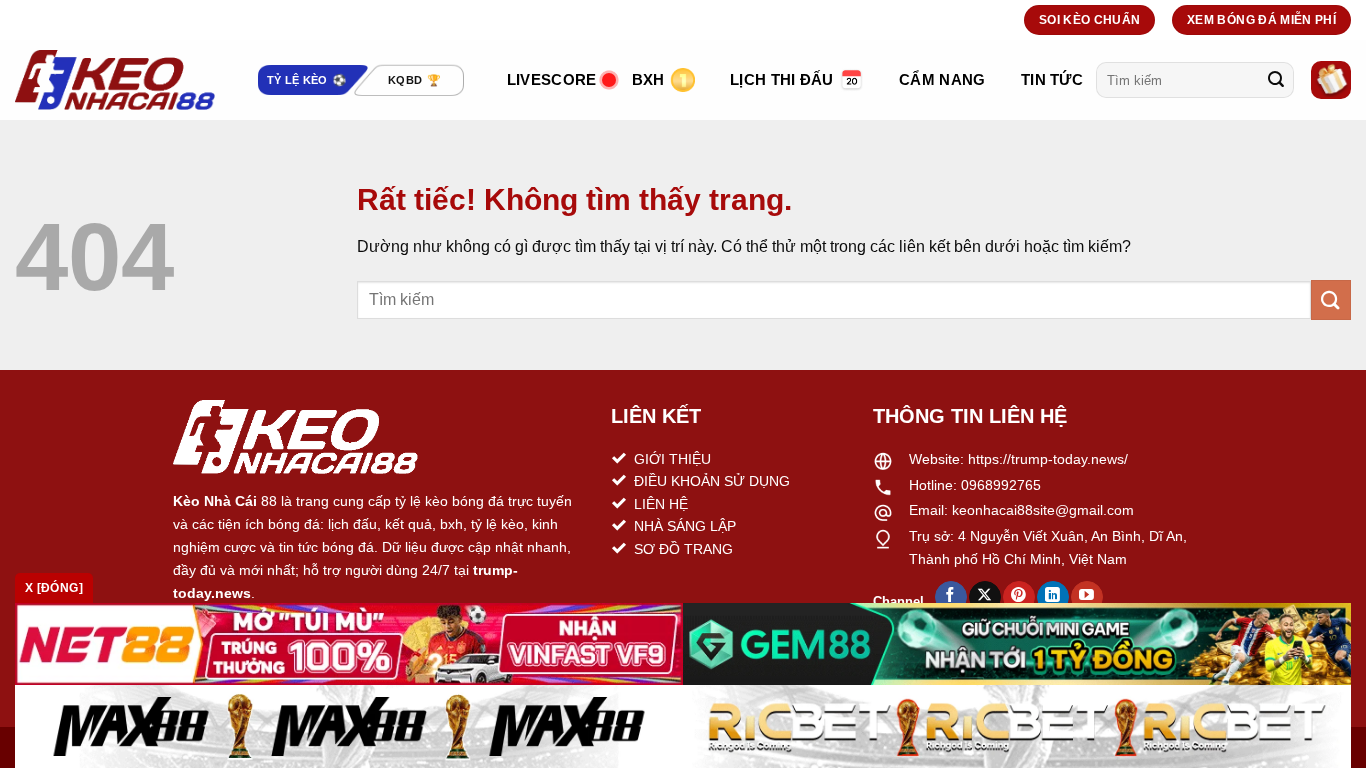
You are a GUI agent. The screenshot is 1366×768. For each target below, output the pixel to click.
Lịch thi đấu (782, 79)
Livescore (552, 79)
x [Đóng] (54, 588)
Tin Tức (1052, 79)
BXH (648, 79)
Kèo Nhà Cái (215, 501)
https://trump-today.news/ (1048, 459)
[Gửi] (1276, 80)
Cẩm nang (942, 79)
